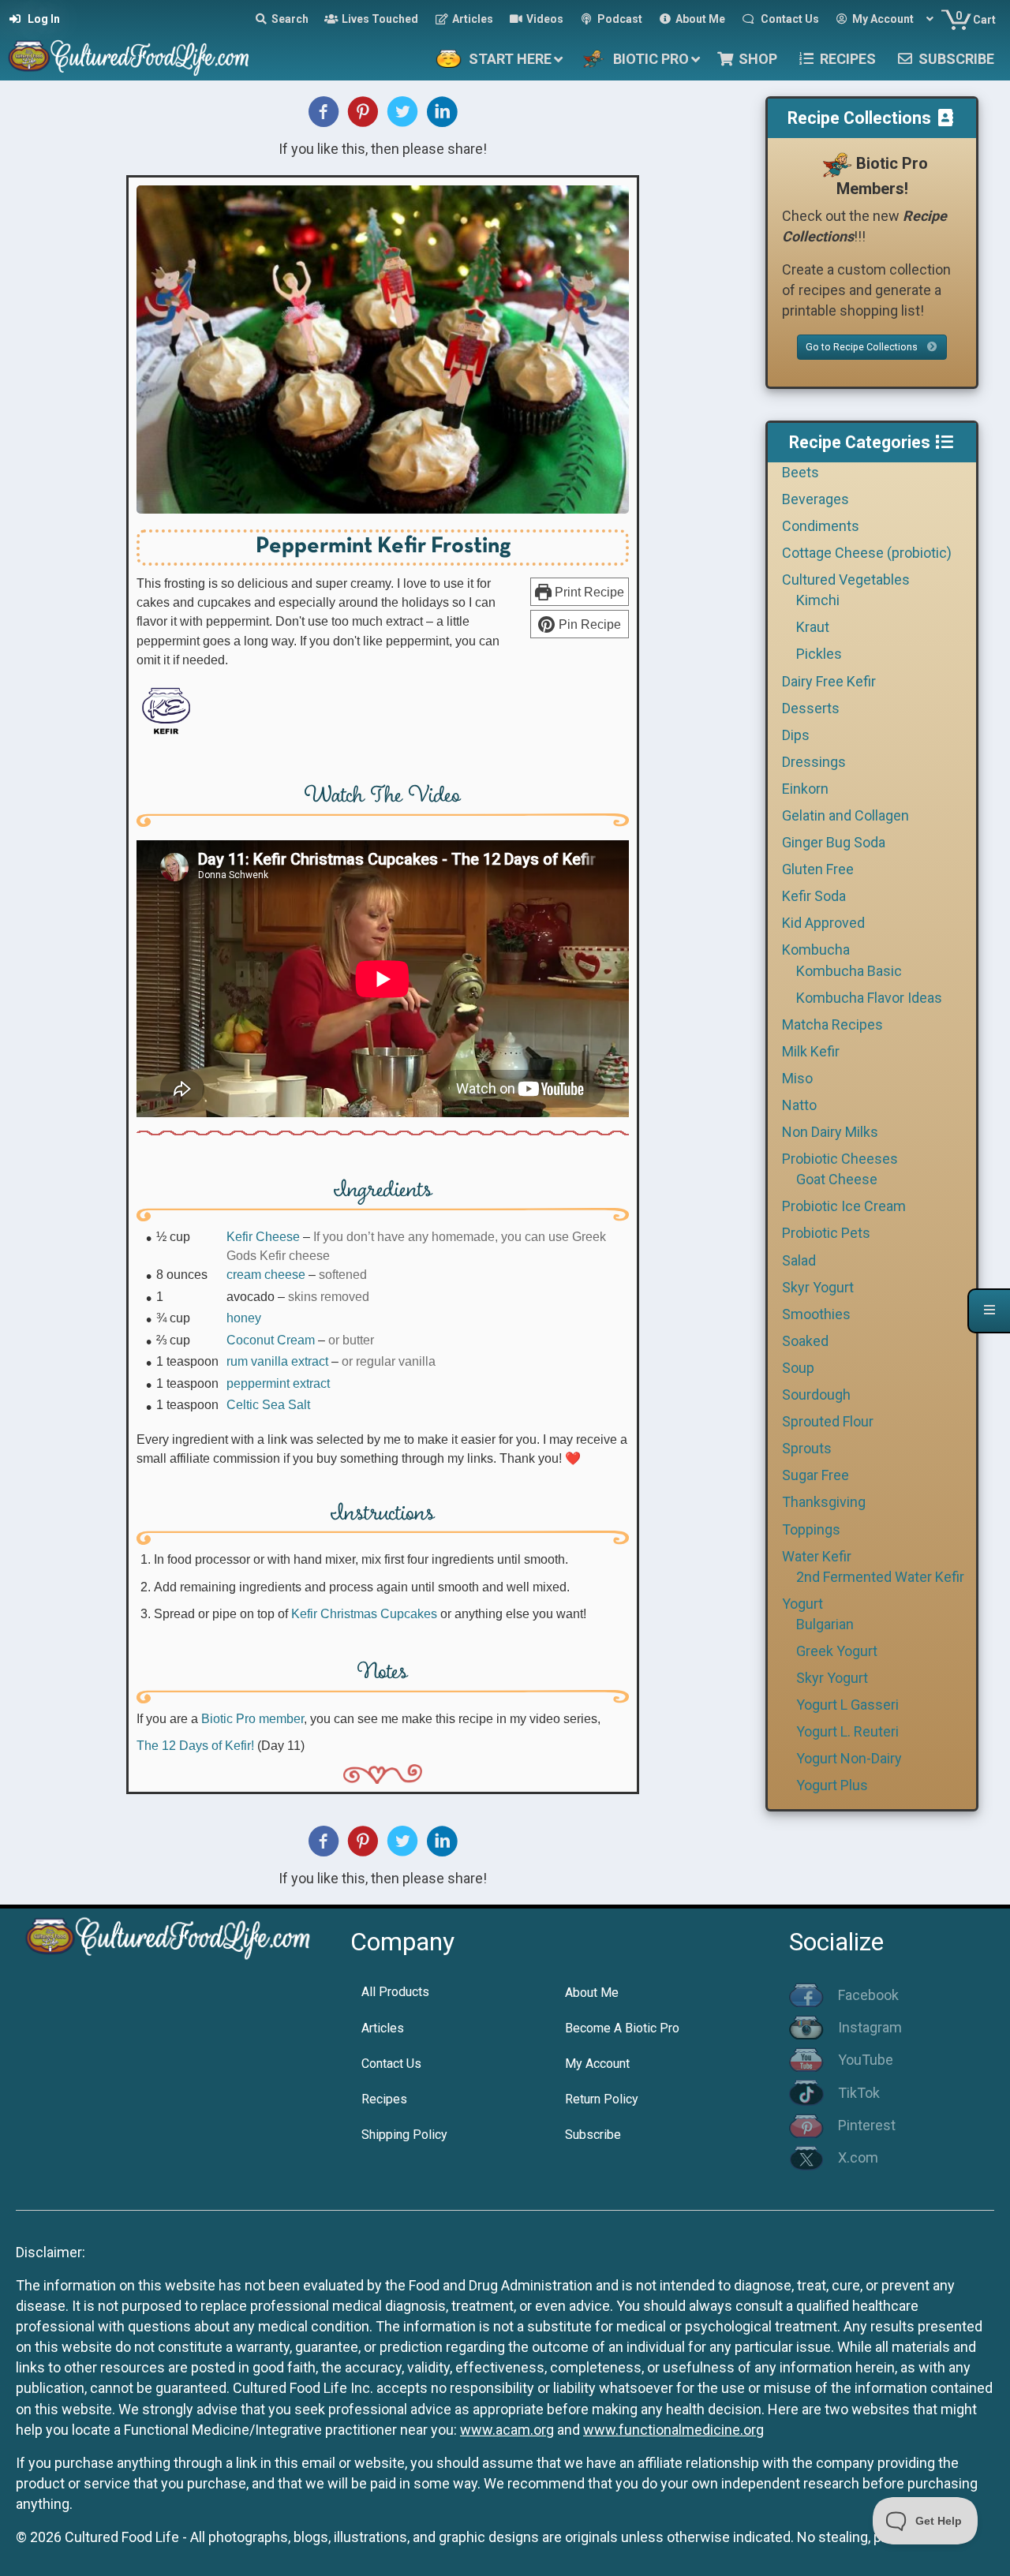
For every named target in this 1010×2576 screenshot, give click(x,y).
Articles (383, 2028)
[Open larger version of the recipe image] (383, 350)
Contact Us (391, 2064)
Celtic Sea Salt (268, 1404)
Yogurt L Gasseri (847, 1705)
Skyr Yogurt (818, 1287)
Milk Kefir (811, 1051)
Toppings (811, 1529)
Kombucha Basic (849, 971)
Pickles (819, 654)
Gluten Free (818, 869)
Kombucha (816, 950)
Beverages (815, 499)
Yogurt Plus (832, 1785)
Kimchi (818, 600)
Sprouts (807, 1448)
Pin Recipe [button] (588, 624)
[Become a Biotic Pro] (836, 163)
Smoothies (816, 1314)
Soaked (805, 1341)
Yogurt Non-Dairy (849, 1758)
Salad (799, 1260)
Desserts (811, 708)
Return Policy (602, 2099)
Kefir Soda (814, 896)
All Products (395, 1992)
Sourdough (816, 1395)
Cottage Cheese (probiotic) (867, 553)
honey (244, 1318)
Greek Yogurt (837, 1651)
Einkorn (805, 789)
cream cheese (266, 1274)
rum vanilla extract (277, 1361)
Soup (798, 1368)
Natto (799, 1105)
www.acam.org (507, 2430)
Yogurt (802, 1604)
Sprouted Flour (828, 1421)
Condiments (821, 526)
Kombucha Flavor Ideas (869, 998)
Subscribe (593, 2135)
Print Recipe (588, 592)
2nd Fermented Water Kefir (880, 1577)
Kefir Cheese (263, 1236)
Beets (801, 472)
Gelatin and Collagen (845, 815)
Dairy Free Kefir (829, 681)
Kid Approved (823, 923)
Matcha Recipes (832, 1024)
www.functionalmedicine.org (673, 2430)
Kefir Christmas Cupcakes (364, 1613)
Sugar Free (815, 1475)
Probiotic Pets (826, 1233)
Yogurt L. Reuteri (847, 1731)
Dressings (814, 762)
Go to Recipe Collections (863, 347)
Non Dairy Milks (830, 1132)
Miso (797, 1078)
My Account (597, 2064)
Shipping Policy (404, 2135)
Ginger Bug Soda (834, 842)
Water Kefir (817, 1556)
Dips (796, 735)
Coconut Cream (271, 1340)
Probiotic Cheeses (840, 1159)
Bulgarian (825, 1624)
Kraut (813, 627)
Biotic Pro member (252, 1718)
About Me (592, 1993)
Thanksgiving (824, 1502)
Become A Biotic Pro (622, 2028)
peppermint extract (278, 1383)
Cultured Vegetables (846, 580)
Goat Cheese (837, 1179)
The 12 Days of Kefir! (195, 1745)
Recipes (384, 2099)
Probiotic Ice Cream (844, 1206)
